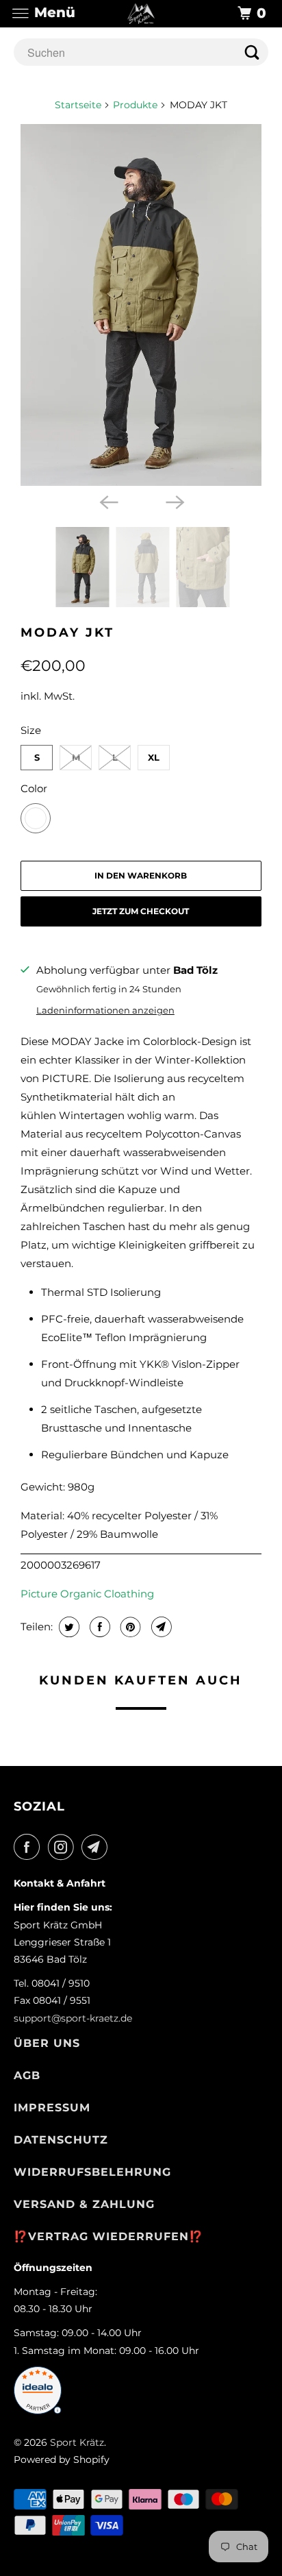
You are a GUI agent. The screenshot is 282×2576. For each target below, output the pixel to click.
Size (31, 730)
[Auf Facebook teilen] (98, 1627)
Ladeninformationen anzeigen (105, 1010)
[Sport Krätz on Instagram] (64, 1847)
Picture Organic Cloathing (87, 1594)
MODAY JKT (67, 633)
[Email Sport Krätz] (97, 1847)
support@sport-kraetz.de (73, 2018)
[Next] (174, 501)
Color (34, 788)
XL (154, 757)
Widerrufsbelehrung (92, 2172)
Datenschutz (61, 2140)
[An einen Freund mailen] (160, 1627)
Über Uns (47, 2043)
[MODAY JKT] (141, 305)
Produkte (135, 105)
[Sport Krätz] (141, 13)
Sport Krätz (77, 2442)
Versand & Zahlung (84, 2204)
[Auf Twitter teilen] (67, 1627)
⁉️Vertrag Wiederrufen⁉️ (108, 2236)
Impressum (52, 2108)
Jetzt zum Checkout (141, 911)
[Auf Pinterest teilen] (129, 1627)
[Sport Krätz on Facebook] (29, 1847)
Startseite (78, 105)
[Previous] (108, 501)
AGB (27, 2075)
